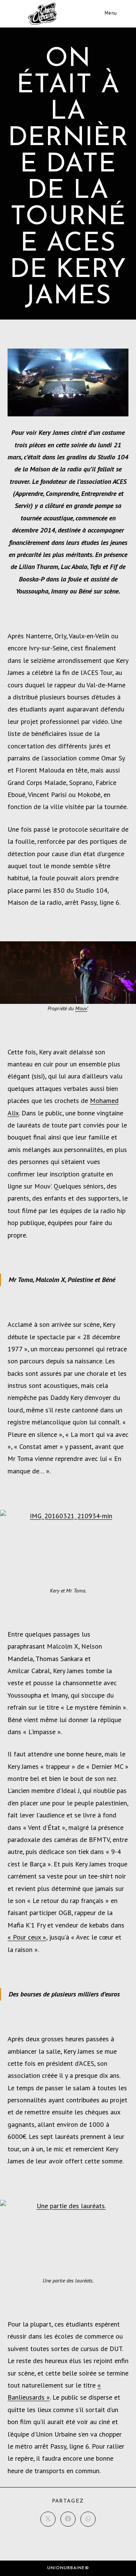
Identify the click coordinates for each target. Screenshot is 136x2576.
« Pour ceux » (27, 1937)
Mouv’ (81, 1008)
